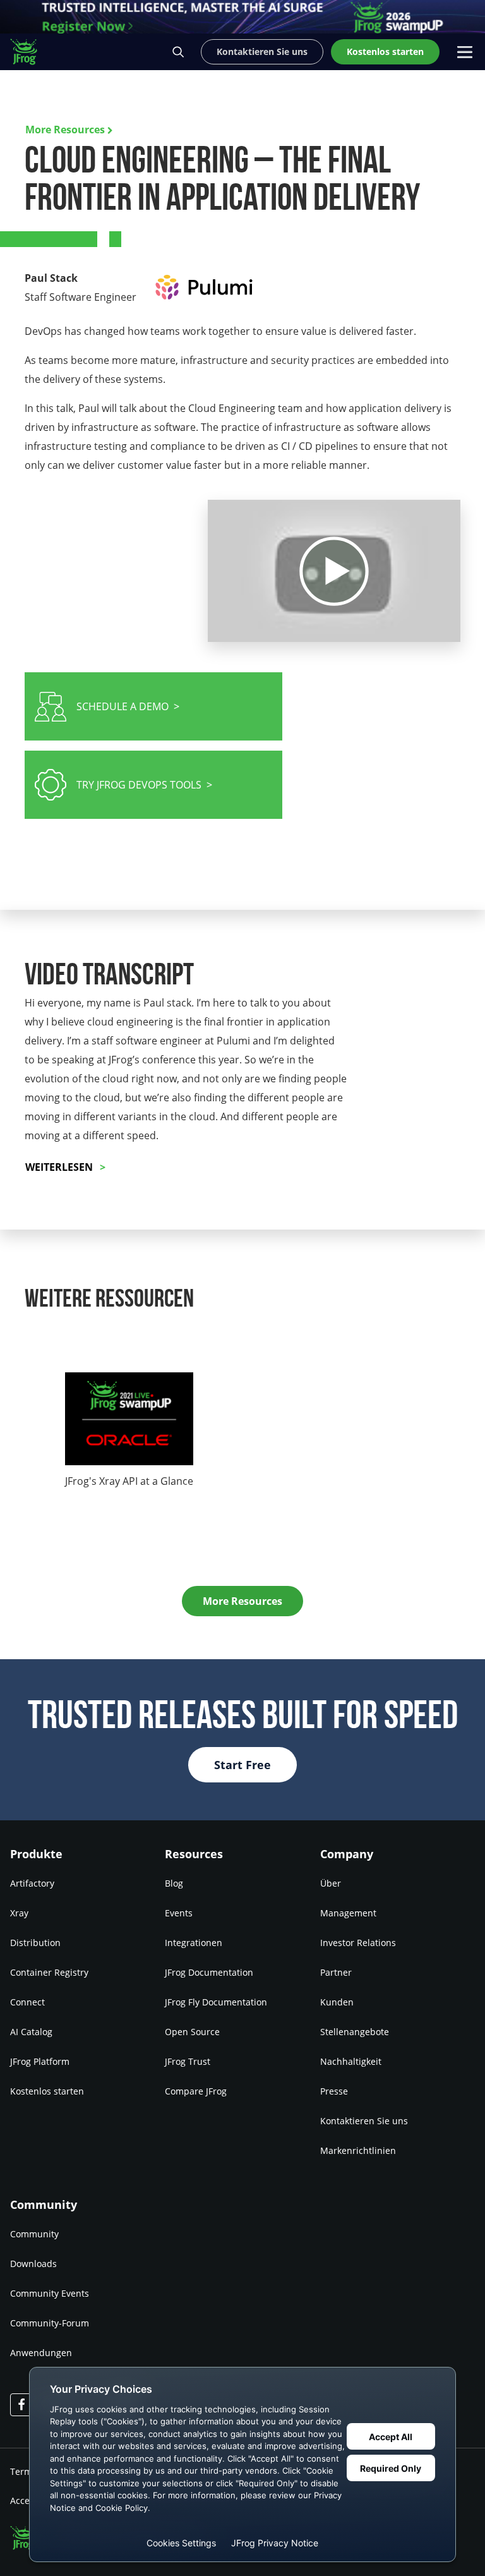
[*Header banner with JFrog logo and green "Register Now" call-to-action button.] (242, 17)
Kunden (337, 2002)
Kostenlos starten (47, 2091)
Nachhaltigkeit (351, 2061)
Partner (336, 1972)
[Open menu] (465, 52)
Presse (334, 2091)
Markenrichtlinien (358, 2150)
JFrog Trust (188, 2061)
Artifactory (32, 1883)
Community (34, 2234)
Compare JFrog (196, 2091)
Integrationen (194, 1943)
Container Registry (49, 1972)
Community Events (50, 2293)
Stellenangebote (355, 2032)
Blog (174, 1883)
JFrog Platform (40, 2061)
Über (331, 1883)
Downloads (33, 2264)
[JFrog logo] (30, 52)
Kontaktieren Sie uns (364, 2121)
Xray (19, 1913)
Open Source (192, 2032)
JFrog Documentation (209, 1972)
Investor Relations (358, 1943)
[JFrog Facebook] (21, 2405)
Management (348, 1913)
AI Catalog (31, 2032)
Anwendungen (41, 2353)
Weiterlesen (59, 1167)
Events (179, 1913)
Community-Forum (50, 2323)
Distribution (35, 1943)
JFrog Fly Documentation (216, 2002)
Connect (27, 2002)
